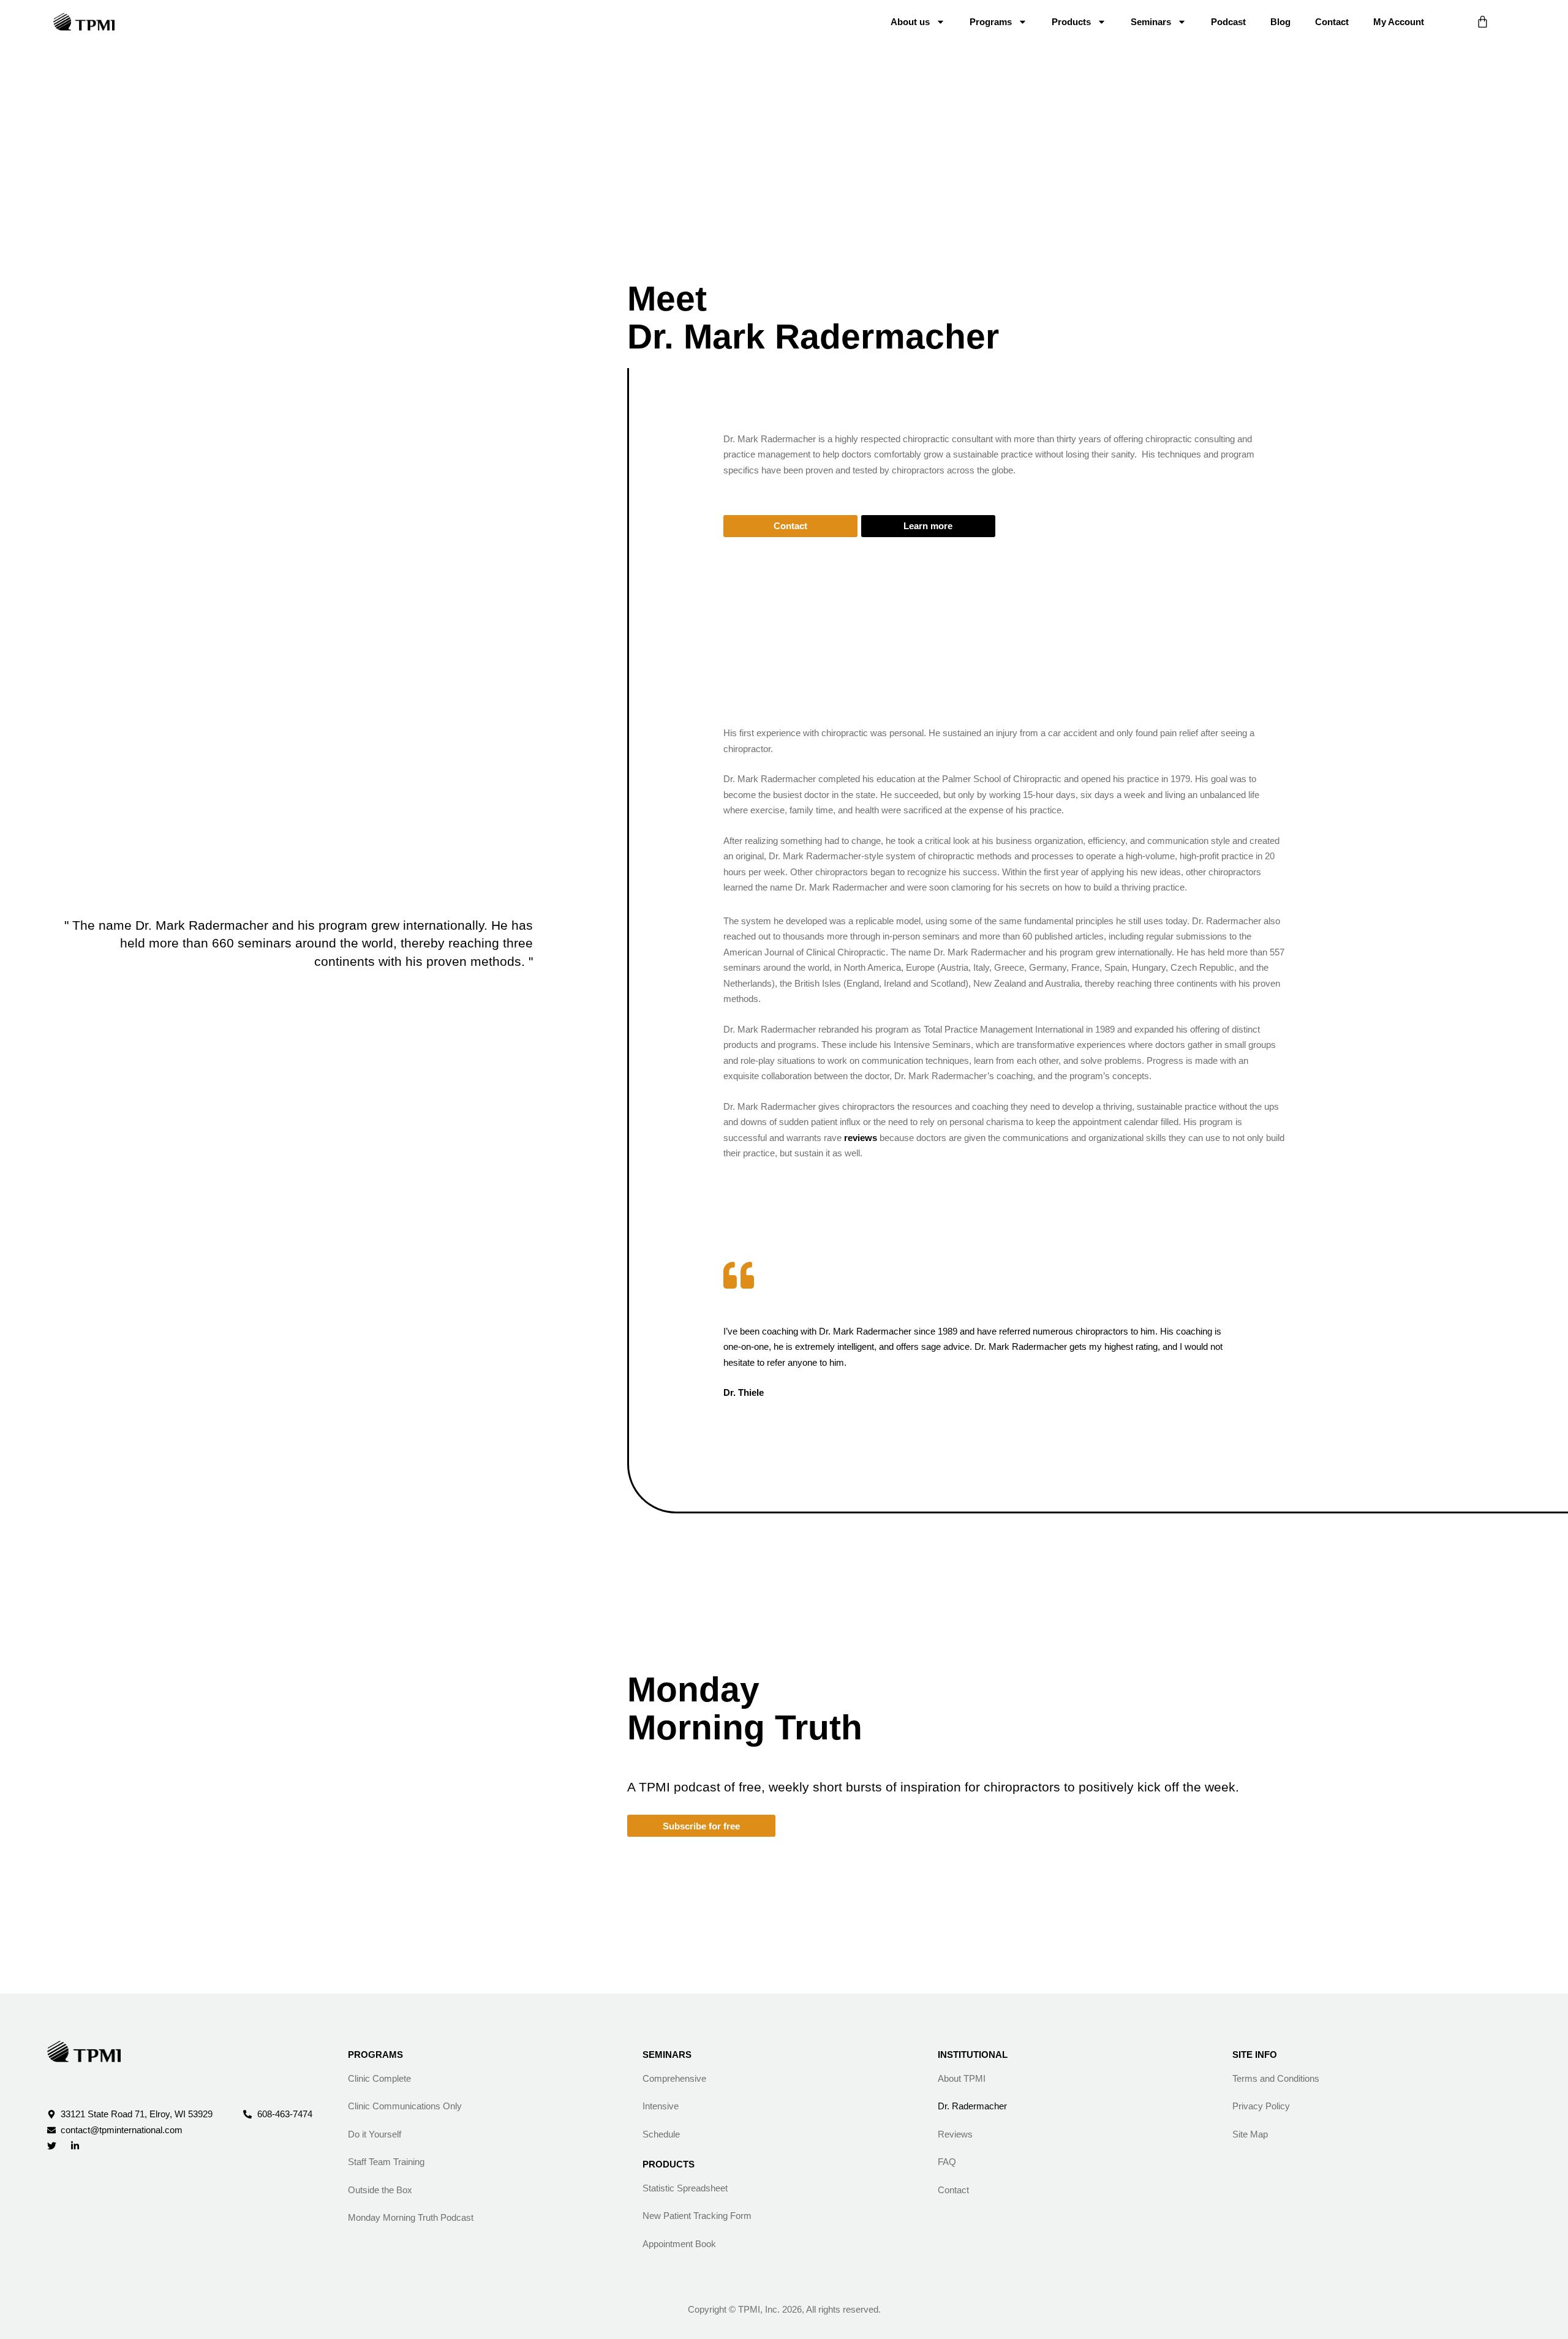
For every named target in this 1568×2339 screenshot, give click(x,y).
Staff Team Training (386, 2162)
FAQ (947, 2162)
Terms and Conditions (1276, 2078)
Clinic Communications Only (405, 2106)
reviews (862, 1138)
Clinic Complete (379, 2078)
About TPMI (962, 2078)
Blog (1280, 22)
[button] (701, 1826)
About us (910, 22)
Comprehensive (674, 2078)
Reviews (955, 2134)
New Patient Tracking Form (697, 2216)
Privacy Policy (1261, 2106)
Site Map (1250, 2134)
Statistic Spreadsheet (685, 2188)
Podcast (1228, 22)
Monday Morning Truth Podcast (411, 2217)
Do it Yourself (375, 2134)
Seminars (1151, 22)
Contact (1332, 22)
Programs (991, 22)
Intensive (661, 2106)
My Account (1399, 22)
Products (1071, 22)
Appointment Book (679, 2244)
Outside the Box (380, 2190)
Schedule (661, 2134)
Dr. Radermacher (972, 2106)
